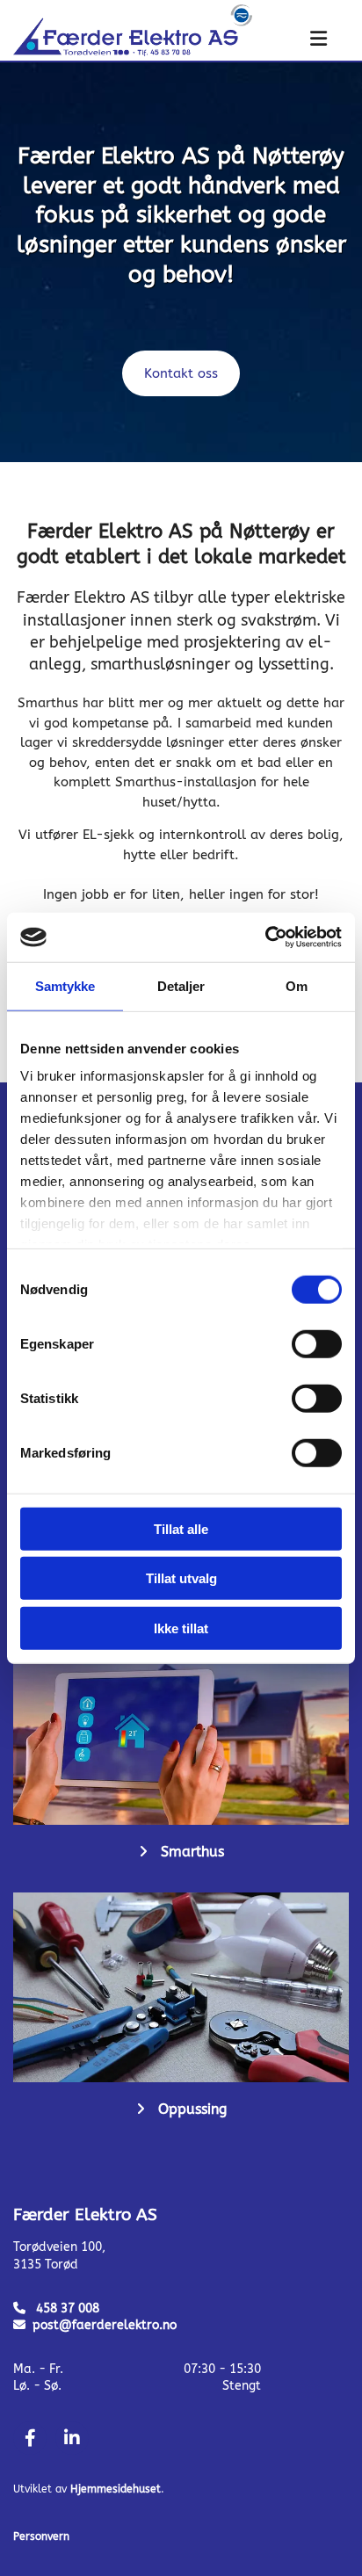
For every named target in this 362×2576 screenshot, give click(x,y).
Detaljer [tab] (181, 985)
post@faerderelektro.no (105, 2325)
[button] (301, 40)
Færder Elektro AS (85, 2215)
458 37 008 (68, 2308)
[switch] (317, 1343)
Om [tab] (297, 985)
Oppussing (192, 2109)
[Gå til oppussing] (181, 1987)
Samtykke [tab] (65, 985)
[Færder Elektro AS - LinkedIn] (72, 2438)
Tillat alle (181, 1528)
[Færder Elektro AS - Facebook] (30, 2438)
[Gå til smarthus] (181, 1730)
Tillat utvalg (181, 1578)
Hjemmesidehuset (116, 2489)
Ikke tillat (181, 1628)
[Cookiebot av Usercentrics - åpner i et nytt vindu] (265, 937)
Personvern (41, 2536)
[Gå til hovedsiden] (133, 30)
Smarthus (192, 1852)
